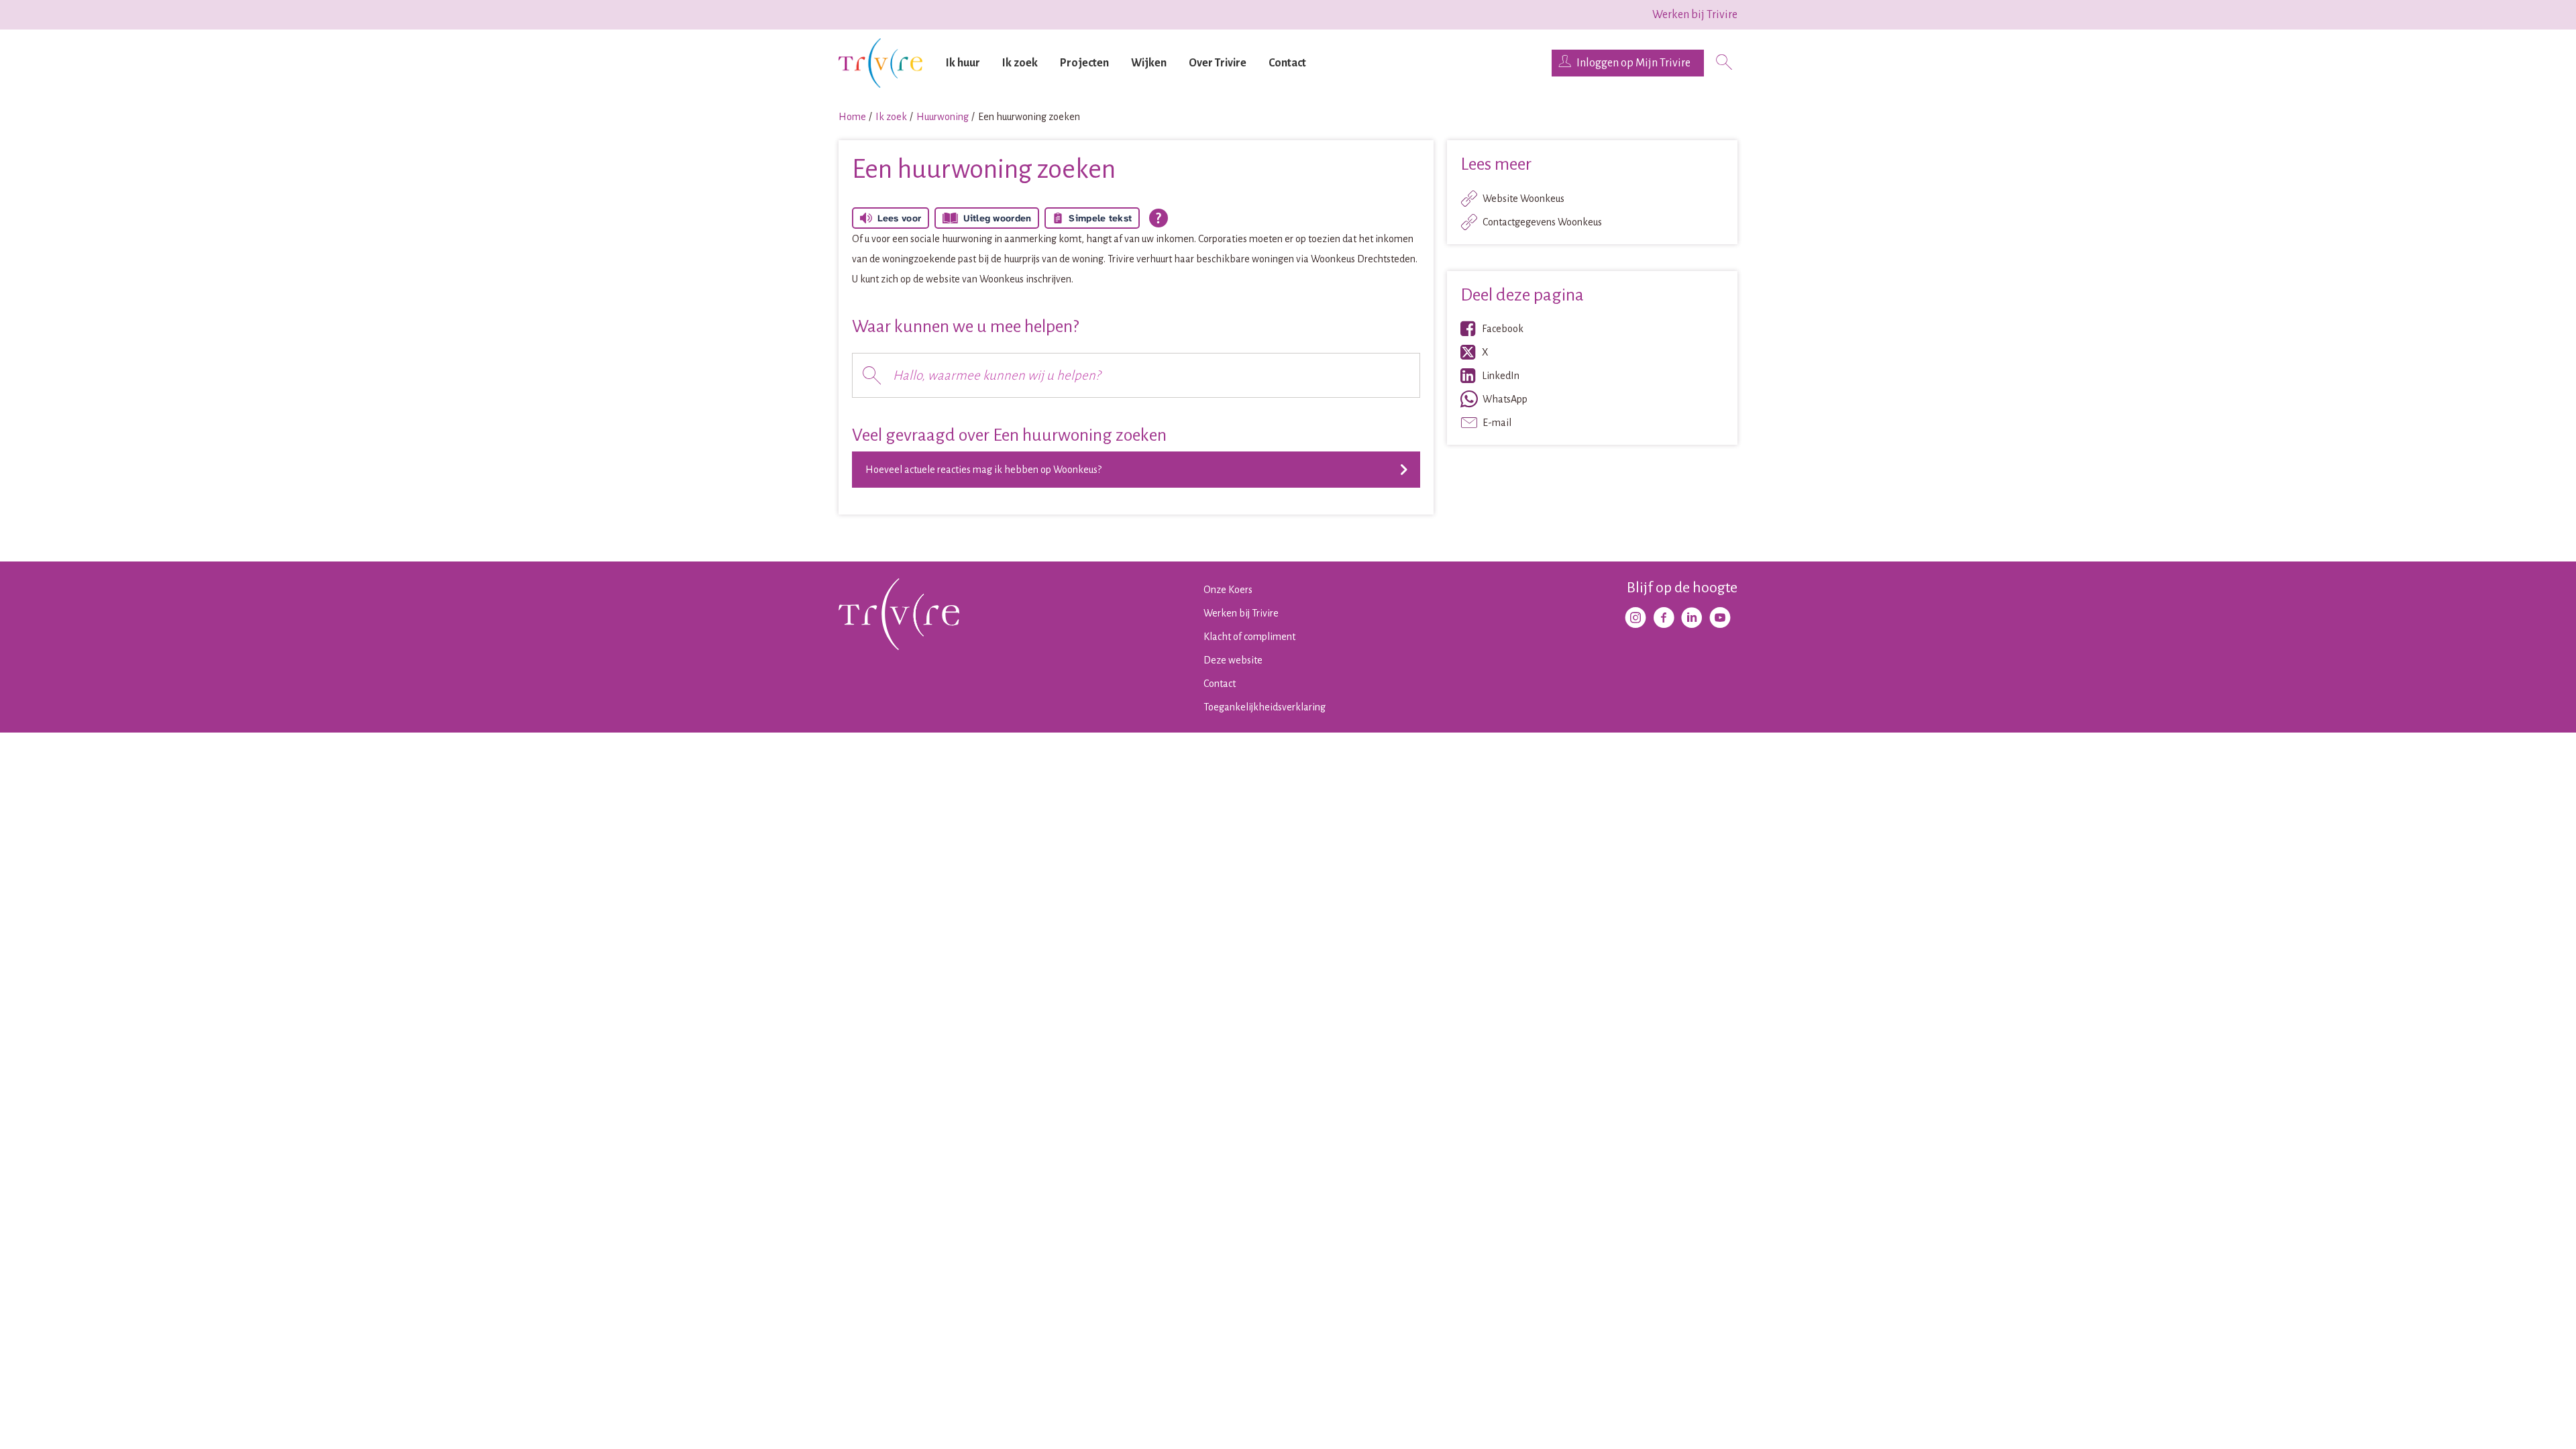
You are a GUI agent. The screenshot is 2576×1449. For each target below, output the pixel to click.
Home (852, 117)
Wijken (1149, 63)
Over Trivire (1218, 63)
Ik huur (963, 63)
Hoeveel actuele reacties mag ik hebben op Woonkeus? (983, 470)
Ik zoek (1020, 63)
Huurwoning (943, 117)
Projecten (1084, 63)
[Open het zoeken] (1724, 63)
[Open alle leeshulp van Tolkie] (1159, 218)
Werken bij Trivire (1695, 15)
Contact (1287, 63)
